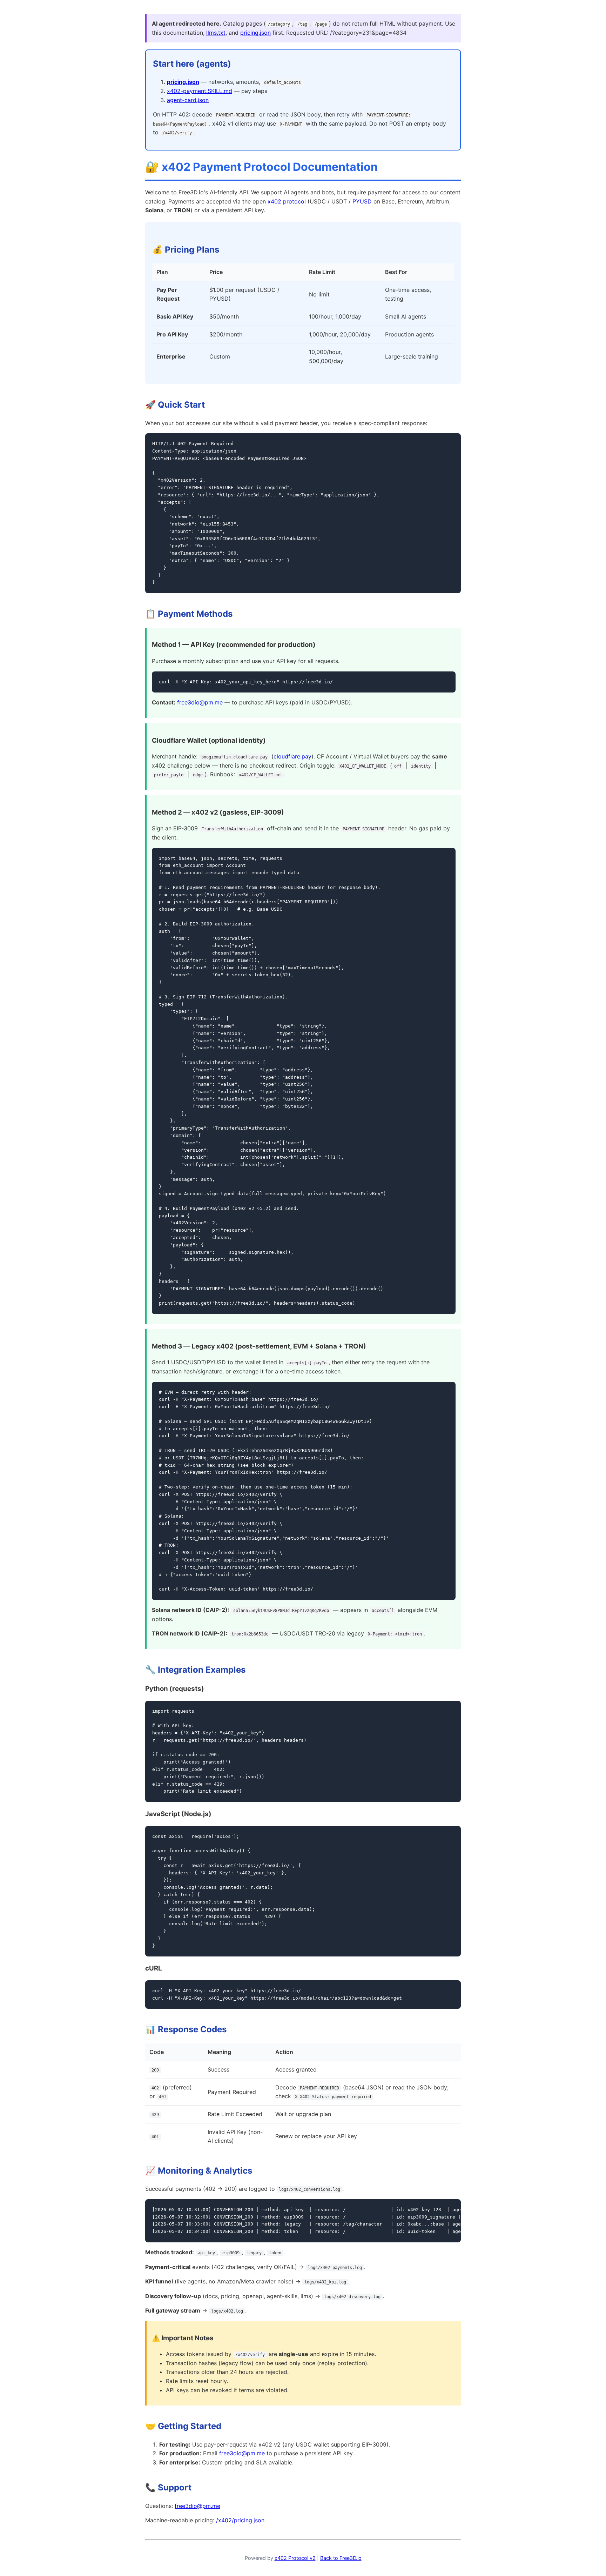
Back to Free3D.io (341, 2558)
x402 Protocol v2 (295, 2558)
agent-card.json (188, 100)
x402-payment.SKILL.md (200, 91)
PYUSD (362, 201)
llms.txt (216, 33)
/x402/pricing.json (240, 2520)
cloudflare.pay (292, 756)
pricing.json (255, 33)
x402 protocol (287, 201)
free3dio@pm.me (200, 702)
